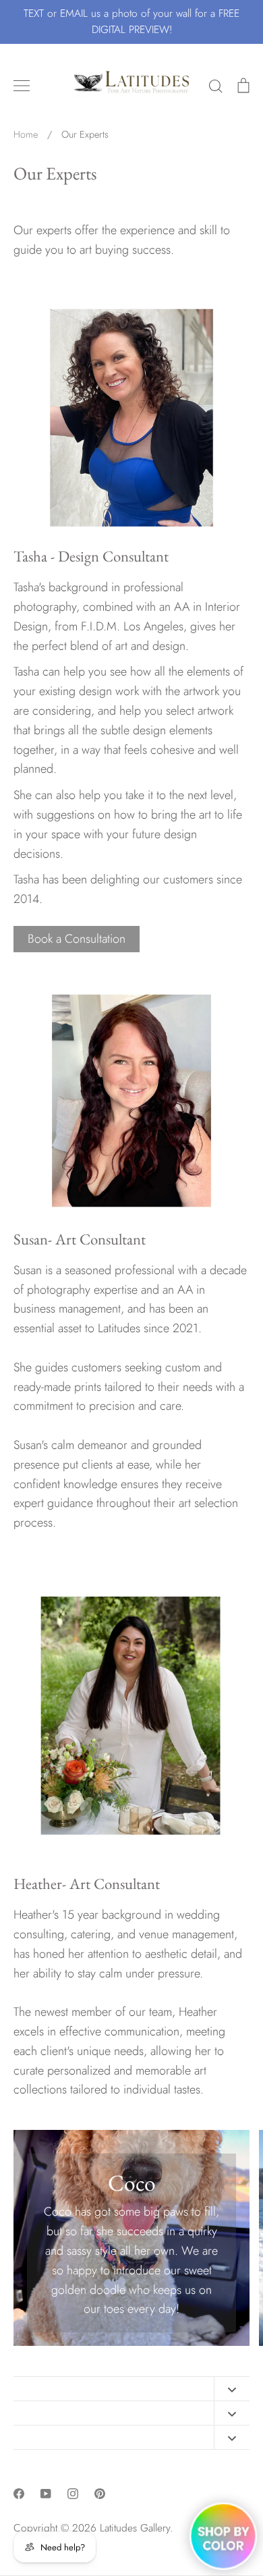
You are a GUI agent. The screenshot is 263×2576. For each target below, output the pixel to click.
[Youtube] (46, 2494)
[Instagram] (73, 2494)
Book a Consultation (77, 939)
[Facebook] (19, 2494)
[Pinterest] (100, 2494)
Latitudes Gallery (135, 2528)
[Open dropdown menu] (232, 2389)
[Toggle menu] (22, 86)
